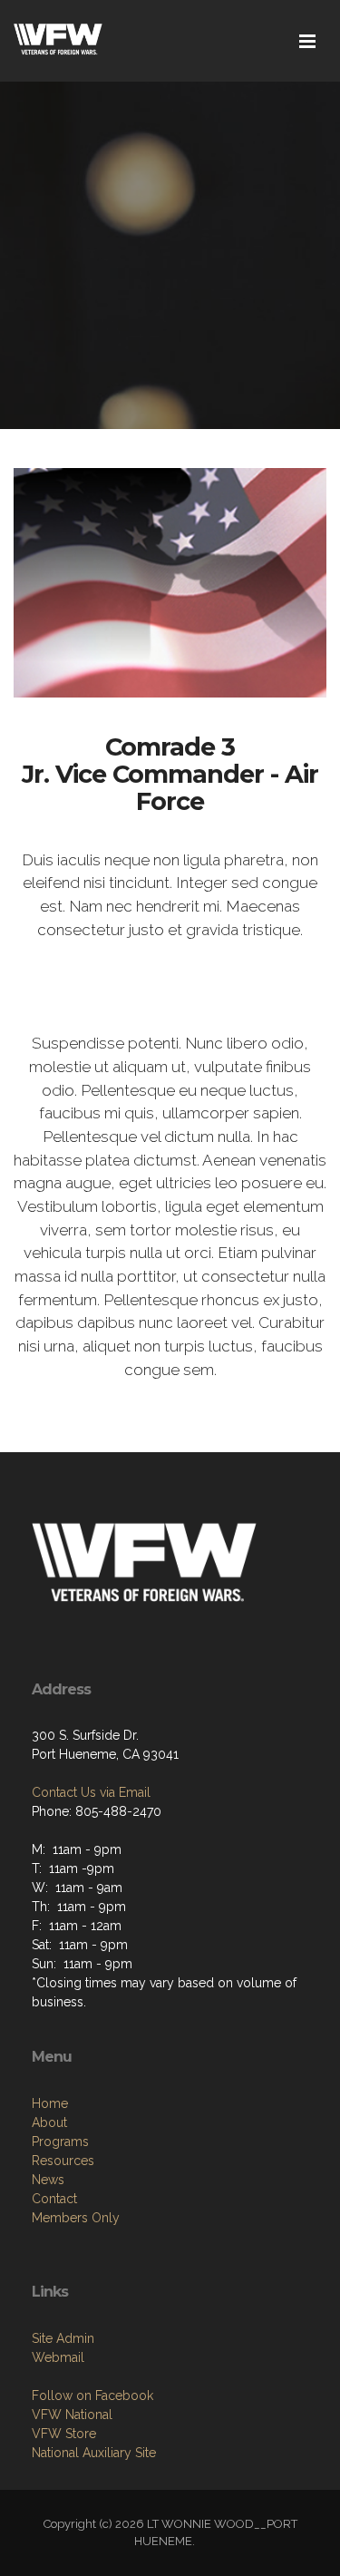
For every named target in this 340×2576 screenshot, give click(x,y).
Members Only (76, 2218)
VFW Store (64, 2434)
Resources (63, 2161)
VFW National (72, 2415)
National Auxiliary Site (94, 2453)
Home (50, 2103)
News (48, 2180)
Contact (54, 2199)
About (49, 2122)
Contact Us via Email (91, 1792)
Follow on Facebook (92, 2395)
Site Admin (63, 2338)
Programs (60, 2142)
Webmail (58, 2357)
